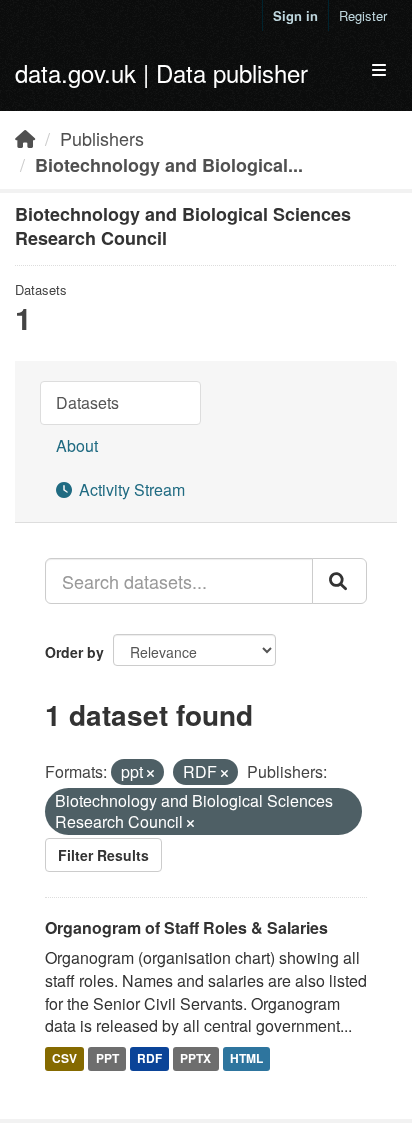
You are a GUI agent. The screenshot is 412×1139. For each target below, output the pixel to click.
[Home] (25, 138)
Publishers (102, 138)
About (77, 445)
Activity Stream (130, 489)
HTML (246, 1058)
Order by (74, 652)
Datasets (87, 402)
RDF (149, 1058)
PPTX (195, 1058)
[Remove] (150, 773)
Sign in (295, 15)
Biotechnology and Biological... (169, 165)
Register (363, 15)
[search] (339, 581)
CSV (64, 1058)
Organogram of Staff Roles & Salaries (186, 927)
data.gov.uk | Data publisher (161, 72)
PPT (107, 1058)
